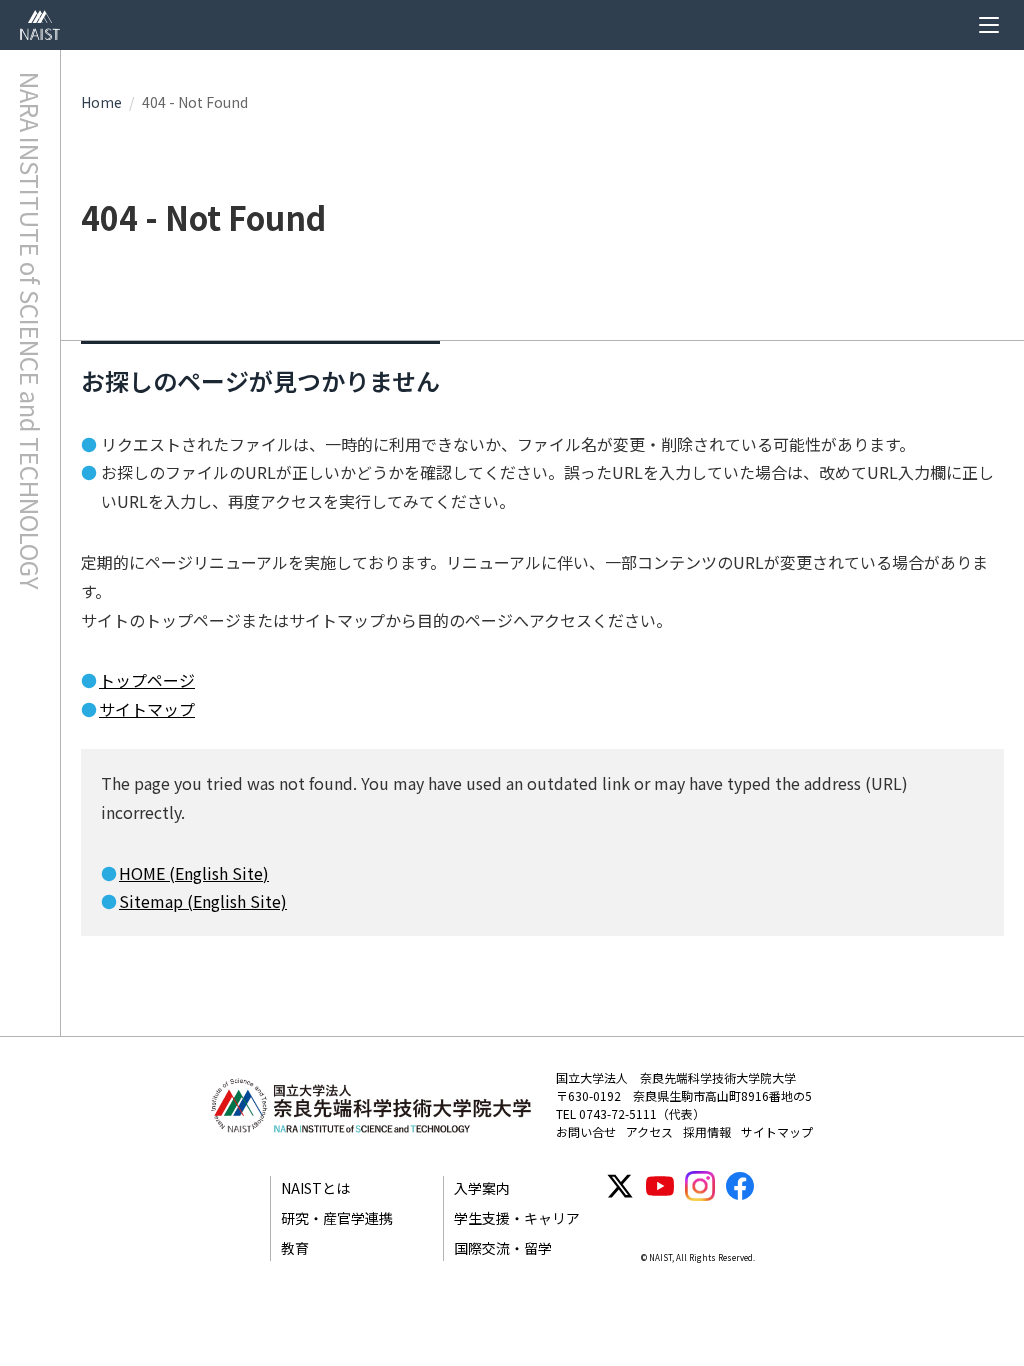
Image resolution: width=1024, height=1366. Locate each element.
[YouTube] (660, 1186)
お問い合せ (586, 1131)
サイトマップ (147, 709)
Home (101, 102)
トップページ (147, 680)
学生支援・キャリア (517, 1218)
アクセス (649, 1131)
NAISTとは (315, 1188)
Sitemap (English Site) (203, 901)
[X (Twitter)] (620, 1186)
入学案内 (482, 1188)
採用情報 (707, 1131)
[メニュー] (989, 25)
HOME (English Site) (194, 873)
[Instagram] (700, 1186)
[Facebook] (740, 1186)
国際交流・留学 (503, 1248)
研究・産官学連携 (337, 1218)
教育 (295, 1248)
